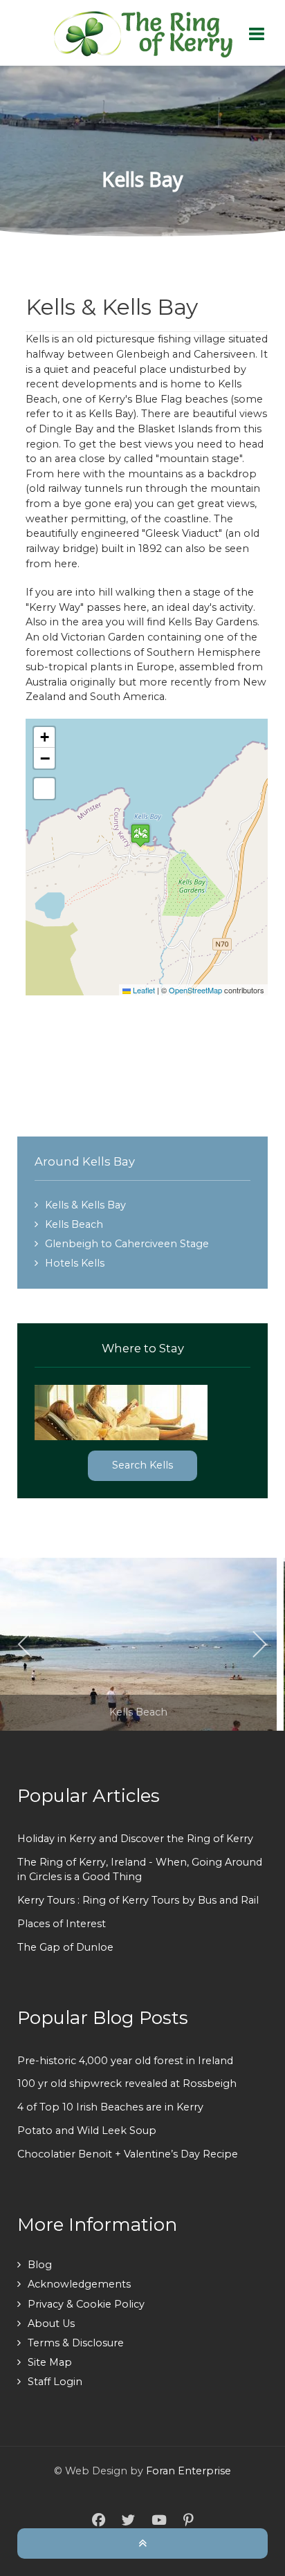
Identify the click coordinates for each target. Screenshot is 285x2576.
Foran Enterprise (189, 2471)
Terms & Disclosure (76, 2343)
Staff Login (55, 2382)
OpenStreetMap (195, 990)
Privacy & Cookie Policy (86, 2304)
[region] (142, 151)
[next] (259, 1644)
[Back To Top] (142, 2543)
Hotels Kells (75, 1263)
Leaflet (143, 990)
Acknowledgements (79, 2284)
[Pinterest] (188, 2521)
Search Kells (142, 1465)
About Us (51, 2324)
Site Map (50, 2362)
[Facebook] (99, 2521)
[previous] (26, 1644)
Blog (40, 2265)
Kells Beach (74, 1224)
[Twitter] (128, 2521)
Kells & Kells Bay (85, 1205)
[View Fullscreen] (44, 789)
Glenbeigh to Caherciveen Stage (127, 1244)
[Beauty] (142, 33)
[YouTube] (159, 2521)
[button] (140, 835)
